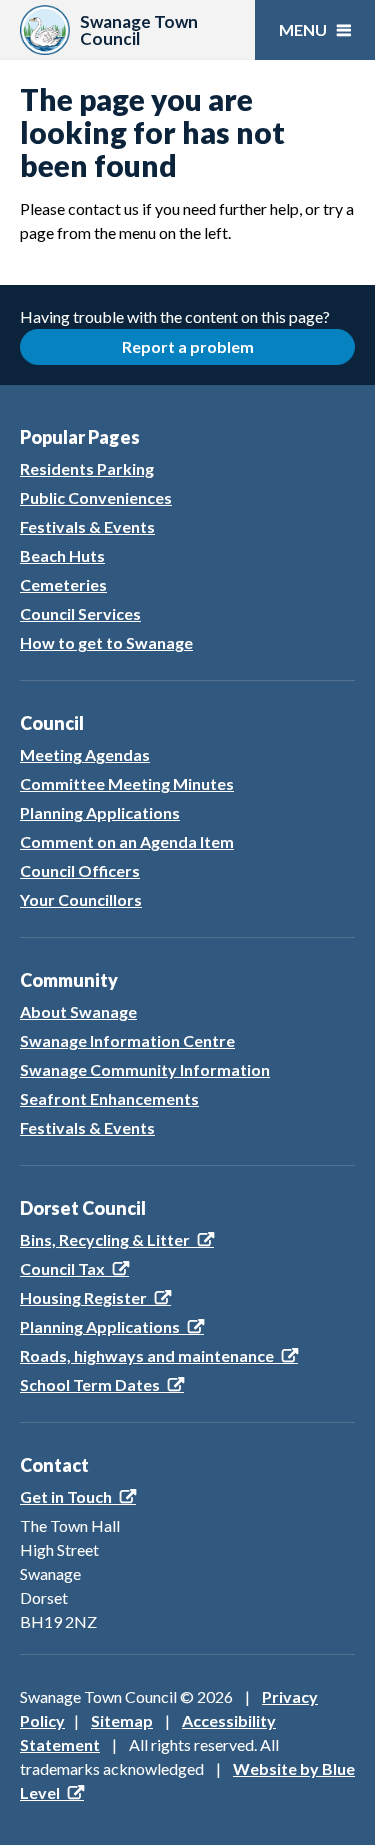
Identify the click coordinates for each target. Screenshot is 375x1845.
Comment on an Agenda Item (127, 841)
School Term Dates (90, 1384)
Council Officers (80, 870)
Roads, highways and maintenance (147, 1355)
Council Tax (62, 1268)
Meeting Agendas (85, 754)
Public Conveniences (96, 497)
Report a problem (188, 346)
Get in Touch (66, 1496)
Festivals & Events (87, 526)
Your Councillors (81, 899)
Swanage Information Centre (127, 1040)
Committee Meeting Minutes (127, 783)
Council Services (80, 613)
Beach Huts (62, 555)
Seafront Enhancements (109, 1098)
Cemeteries (63, 584)
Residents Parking (87, 468)
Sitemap (122, 1720)
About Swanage (78, 1011)
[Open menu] (315, 30)
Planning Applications (100, 812)
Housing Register (83, 1297)
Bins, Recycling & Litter (105, 1239)
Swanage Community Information (145, 1069)
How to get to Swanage (106, 642)
